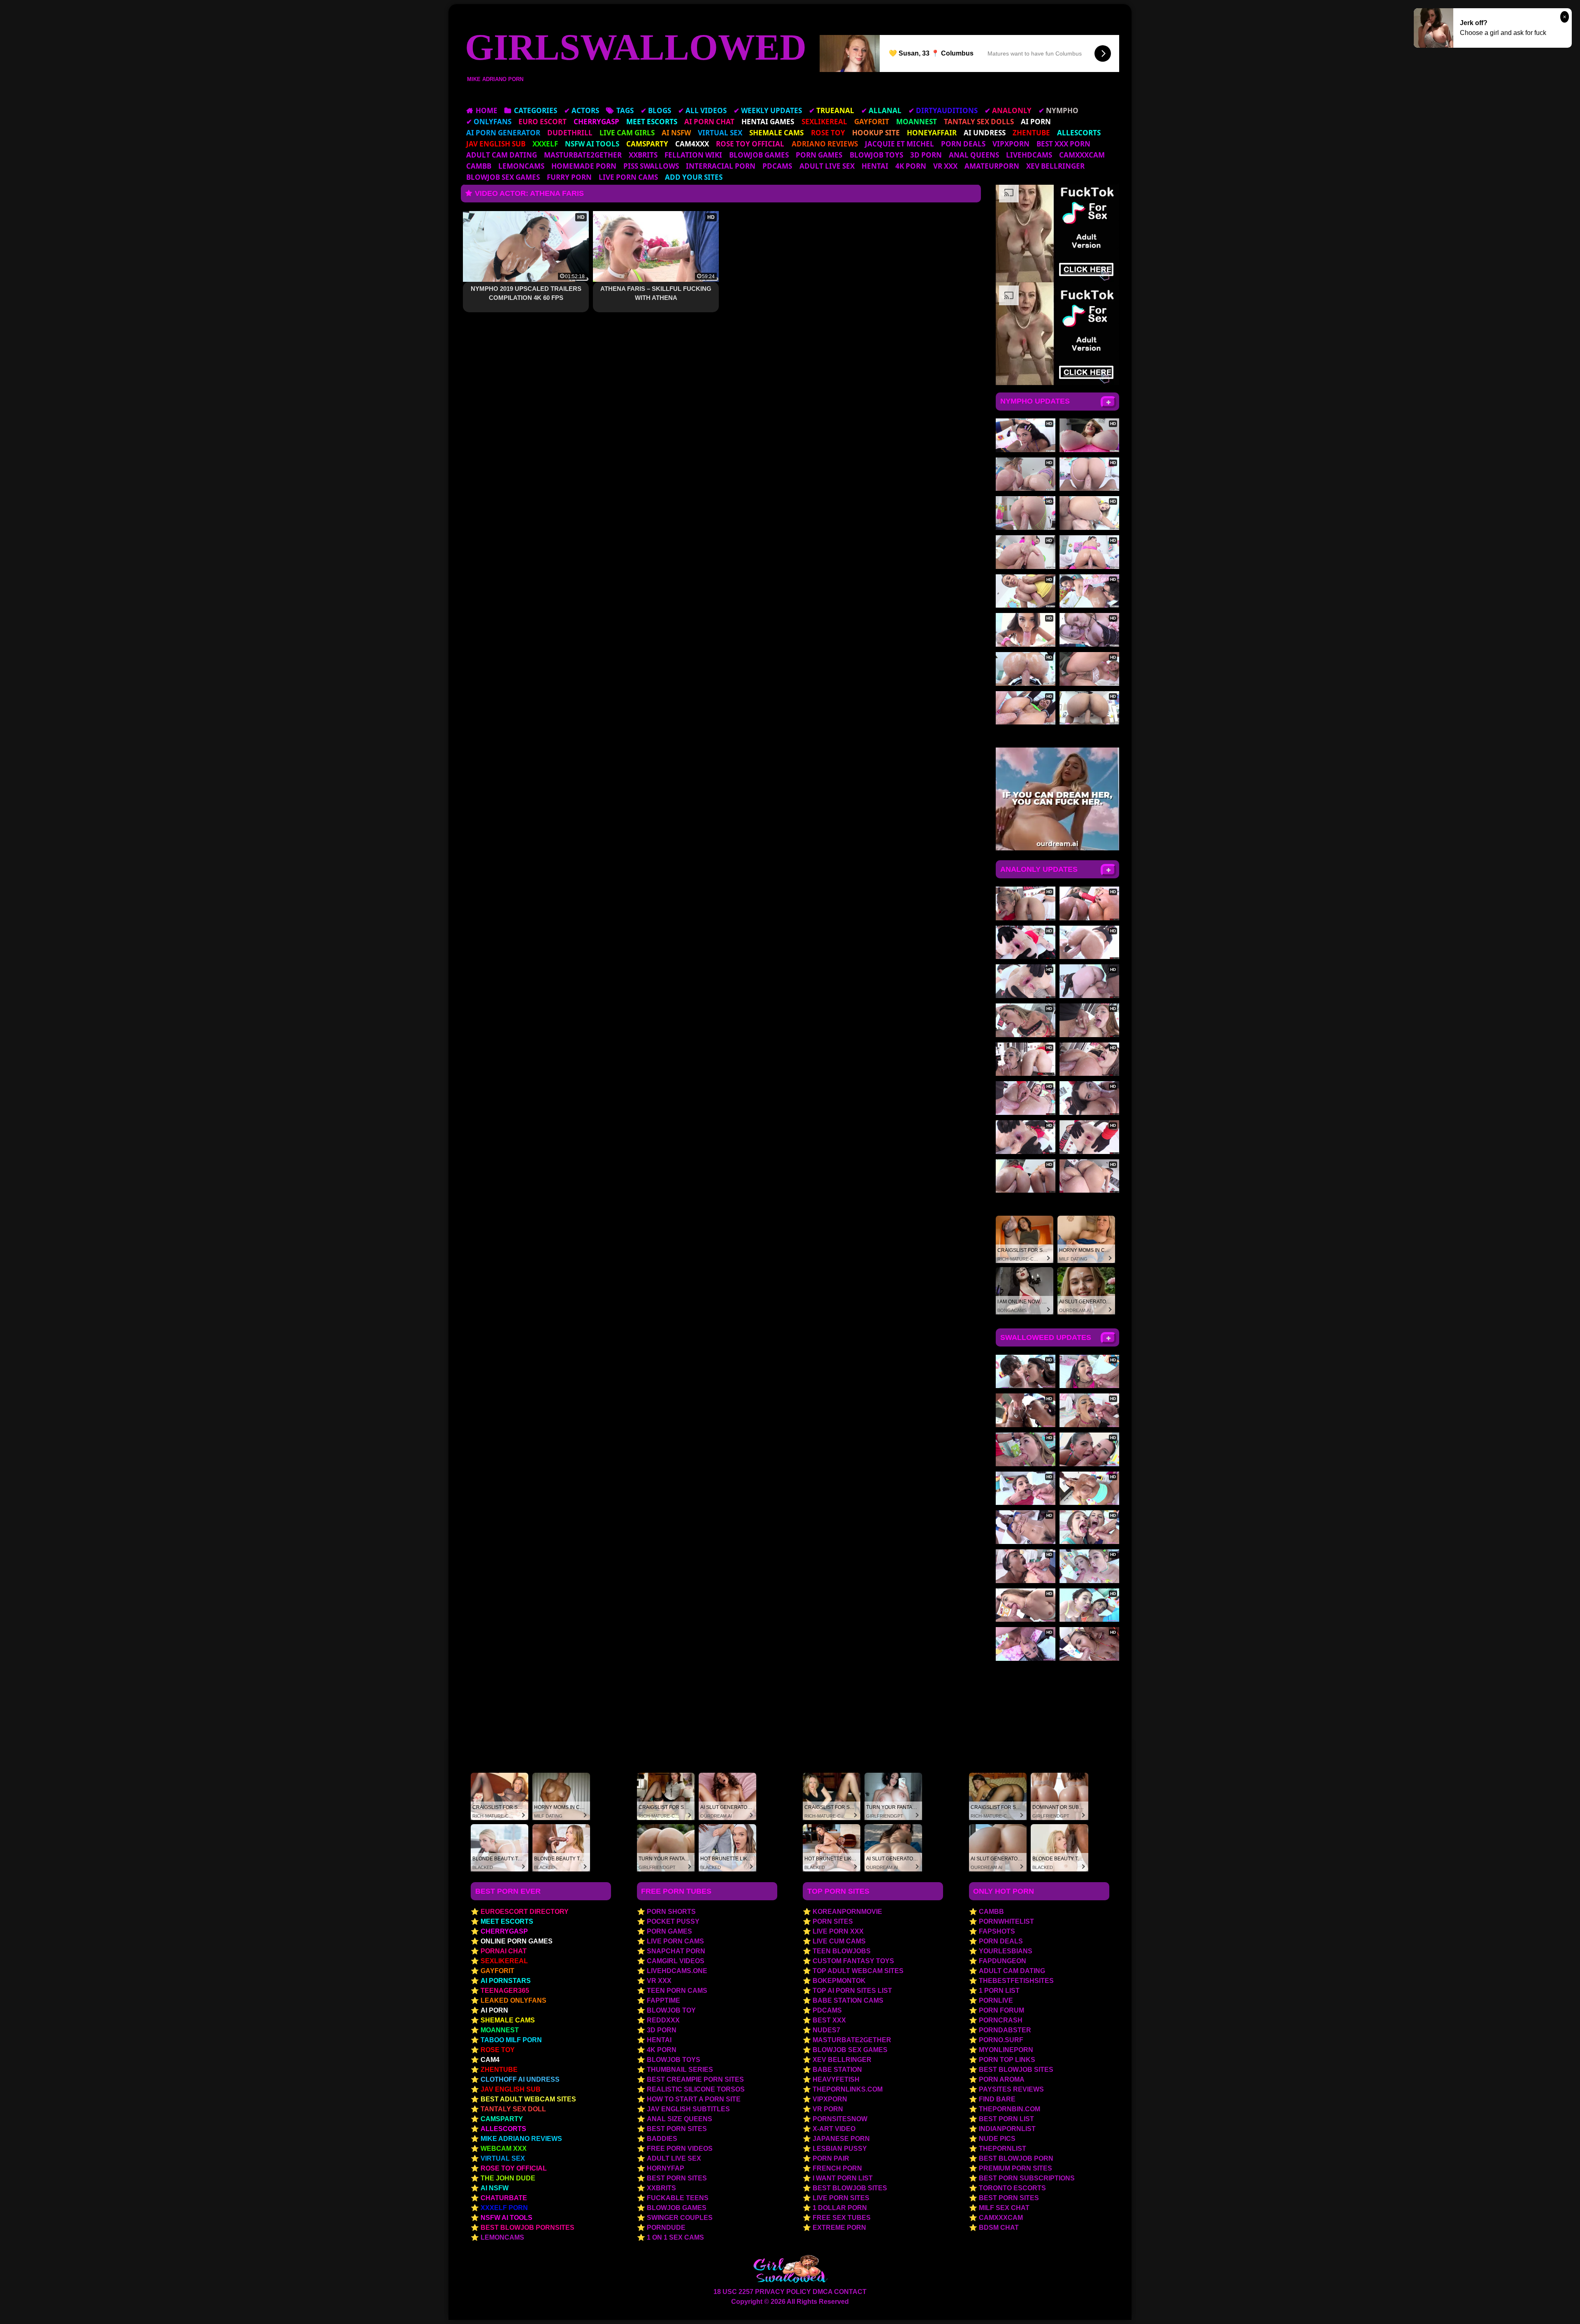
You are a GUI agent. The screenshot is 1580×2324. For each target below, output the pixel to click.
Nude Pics (997, 2139)
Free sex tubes (842, 2218)
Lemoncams (521, 166)
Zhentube (499, 2070)
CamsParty (502, 2119)
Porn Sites (833, 1921)
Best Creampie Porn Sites (695, 2079)
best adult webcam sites (528, 2099)
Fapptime (663, 2000)
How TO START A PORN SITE (694, 2099)
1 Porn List (999, 1991)
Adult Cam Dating (502, 155)
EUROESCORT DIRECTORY (525, 1912)
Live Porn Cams (628, 177)
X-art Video (834, 2129)
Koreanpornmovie (847, 1912)
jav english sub (511, 2089)
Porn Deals (963, 144)
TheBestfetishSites (1016, 1981)
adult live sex (827, 166)
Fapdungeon (1003, 1961)
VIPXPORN (1011, 144)
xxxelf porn (504, 2208)
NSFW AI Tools (507, 2218)
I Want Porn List (843, 2178)
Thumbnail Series (680, 2070)
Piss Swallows (651, 166)
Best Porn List (1006, 2119)
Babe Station (837, 2070)
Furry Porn (569, 177)
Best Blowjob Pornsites (527, 2228)
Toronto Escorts (1012, 2188)
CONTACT (850, 2292)
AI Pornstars (506, 1981)
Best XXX (829, 2020)
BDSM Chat (999, 2228)
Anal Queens (974, 155)
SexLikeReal (504, 1961)
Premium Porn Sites (1015, 2168)
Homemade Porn (584, 166)
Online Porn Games (517, 1941)
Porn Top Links (1007, 2060)
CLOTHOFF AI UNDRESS (520, 2079)
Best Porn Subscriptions (1027, 2178)
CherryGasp (504, 1931)
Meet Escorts (507, 1921)
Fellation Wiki (693, 155)
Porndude (666, 2228)
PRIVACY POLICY (783, 2292)
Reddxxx (663, 2020)
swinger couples (680, 2218)
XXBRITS (643, 155)
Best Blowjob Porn (1016, 2158)
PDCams (777, 166)
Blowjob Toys (876, 155)
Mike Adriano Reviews (521, 2139)
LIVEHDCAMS (1029, 155)
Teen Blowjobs (842, 1951)
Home (487, 110)
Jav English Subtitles (688, 2109)
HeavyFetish (836, 2079)
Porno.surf (1001, 2040)
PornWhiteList (1006, 1921)
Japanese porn (841, 2139)
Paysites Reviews (1011, 2089)
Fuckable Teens (678, 2198)
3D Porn (926, 155)
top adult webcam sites (858, 1971)
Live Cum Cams (839, 1941)
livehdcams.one (677, 1971)
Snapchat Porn (676, 1951)
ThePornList (1003, 2149)
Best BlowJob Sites (1016, 2070)
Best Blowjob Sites (850, 2188)
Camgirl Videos (676, 1961)
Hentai (875, 166)
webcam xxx (504, 2149)
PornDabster (1005, 2030)
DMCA (823, 2292)
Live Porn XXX (838, 1931)
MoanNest (500, 2030)
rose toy (498, 2050)
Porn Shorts (671, 1912)
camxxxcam (1082, 155)
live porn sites (841, 2198)
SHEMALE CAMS (508, 2020)
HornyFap (666, 2168)
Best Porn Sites (677, 2129)
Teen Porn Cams (677, 1991)
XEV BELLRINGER (1055, 166)
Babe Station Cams (848, 2000)
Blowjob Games (759, 155)
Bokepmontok (839, 1981)
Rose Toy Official (514, 2168)
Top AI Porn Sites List (852, 1991)
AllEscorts (503, 2129)
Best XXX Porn (1063, 144)
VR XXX (945, 166)
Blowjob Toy (671, 2010)
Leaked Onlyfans (513, 2000)
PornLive (996, 2000)
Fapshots (997, 1931)
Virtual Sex (503, 2158)
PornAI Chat (504, 1951)
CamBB (479, 166)
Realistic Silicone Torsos (696, 2089)
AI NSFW (495, 2188)
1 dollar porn (840, 2208)
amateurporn (992, 166)
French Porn (837, 2168)
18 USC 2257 (733, 2292)
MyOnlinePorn (1006, 2050)
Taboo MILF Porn (511, 2040)
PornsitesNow (840, 2119)
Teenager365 (505, 1991)
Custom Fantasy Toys (853, 1961)
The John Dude (508, 2178)
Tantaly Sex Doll (513, 2109)
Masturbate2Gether (583, 155)
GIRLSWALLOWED (636, 47)
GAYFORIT (497, 1971)
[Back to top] (1556, 2302)
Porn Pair (831, 2158)
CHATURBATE (504, 2198)
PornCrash (1001, 2020)
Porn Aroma (1002, 2079)
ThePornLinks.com (848, 2089)
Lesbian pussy (840, 2149)
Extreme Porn (839, 2228)
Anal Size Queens (680, 2119)
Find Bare (997, 2099)
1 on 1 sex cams (675, 2237)
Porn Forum (1001, 2010)
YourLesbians (1006, 1951)
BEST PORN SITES (1009, 2198)
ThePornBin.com (1010, 2109)
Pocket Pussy (673, 1921)
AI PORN (494, 2010)
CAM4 (490, 2060)
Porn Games (819, 155)
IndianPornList (1007, 2129)
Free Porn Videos (680, 2149)
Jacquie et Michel (899, 144)
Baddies (662, 2139)
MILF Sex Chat (1004, 2208)
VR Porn (828, 2109)
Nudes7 (826, 2030)
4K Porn (911, 166)
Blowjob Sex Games (503, 177)
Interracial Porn (721, 166)
